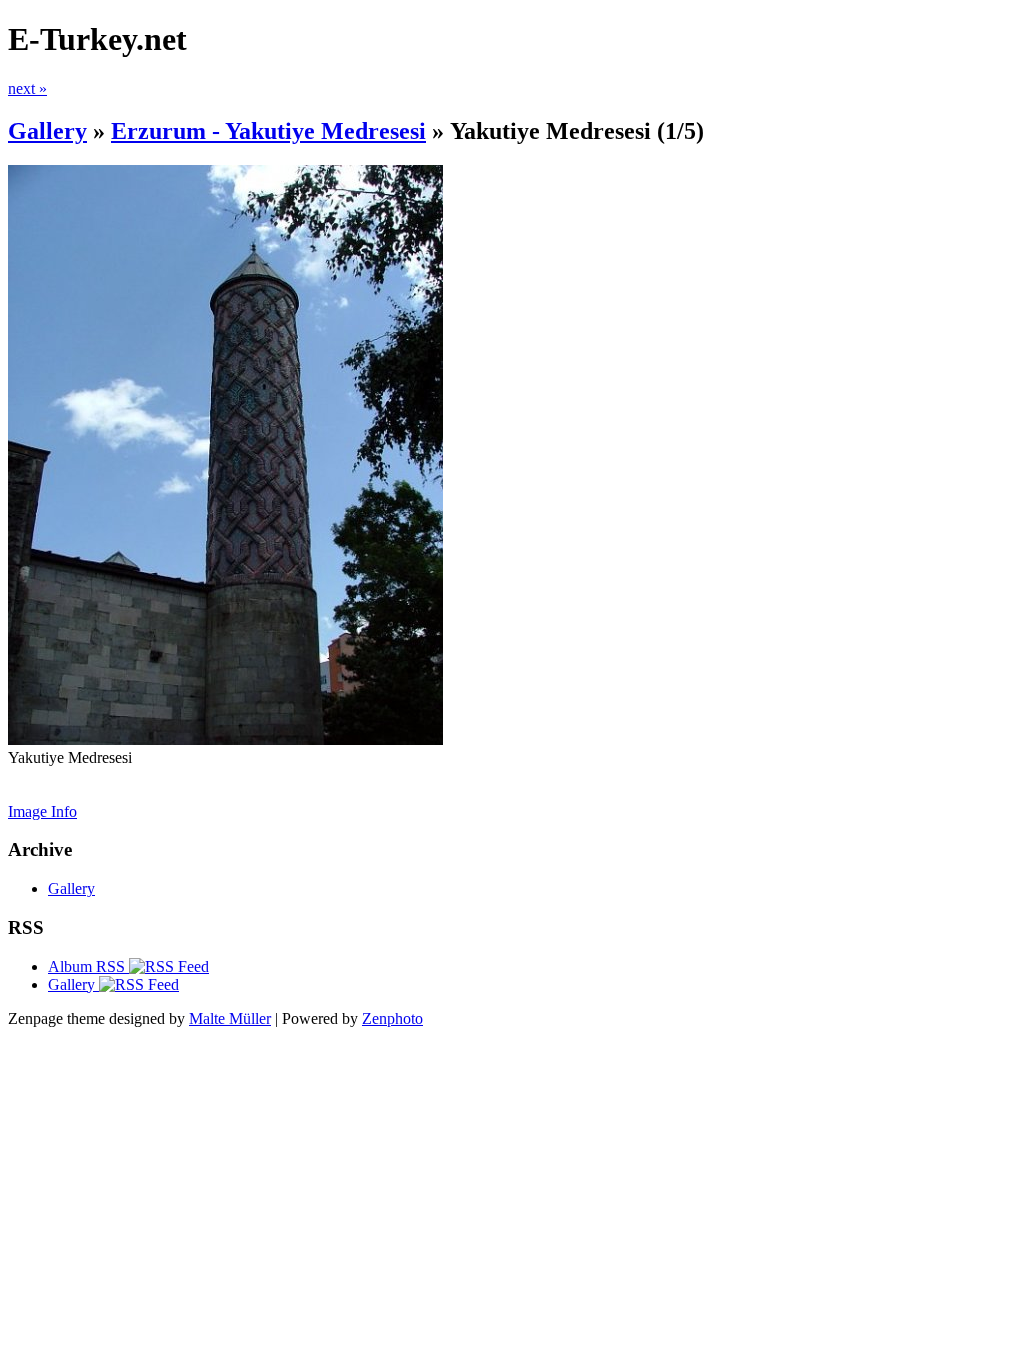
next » (27, 88)
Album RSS (88, 966)
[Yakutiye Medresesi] (225, 739)
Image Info (42, 811)
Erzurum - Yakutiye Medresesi (268, 131)
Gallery (47, 131)
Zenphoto (392, 1018)
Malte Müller (230, 1018)
